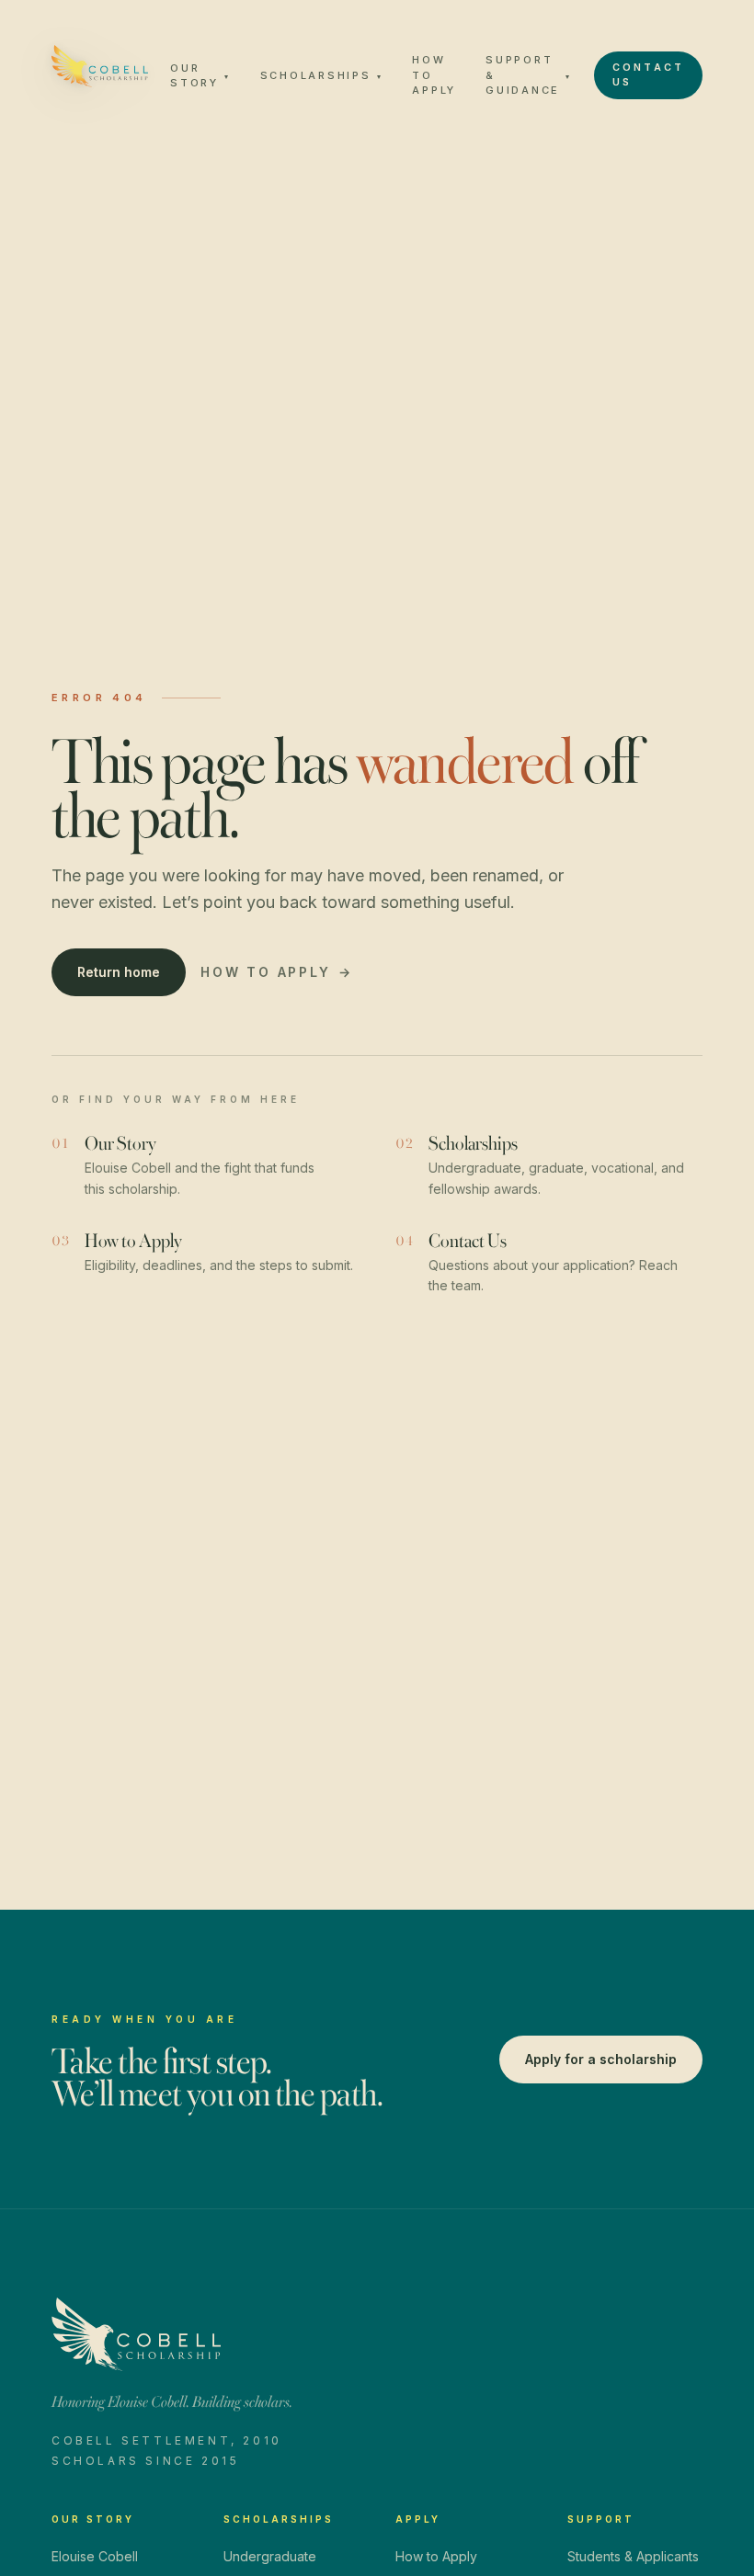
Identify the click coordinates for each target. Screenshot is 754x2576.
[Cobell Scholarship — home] (100, 66)
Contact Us (648, 75)
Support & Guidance (529, 75)
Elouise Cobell (95, 2556)
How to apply (276, 972)
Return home (119, 972)
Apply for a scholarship (601, 2059)
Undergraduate (270, 2556)
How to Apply (434, 75)
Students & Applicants (633, 2556)
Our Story (200, 76)
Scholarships (322, 75)
